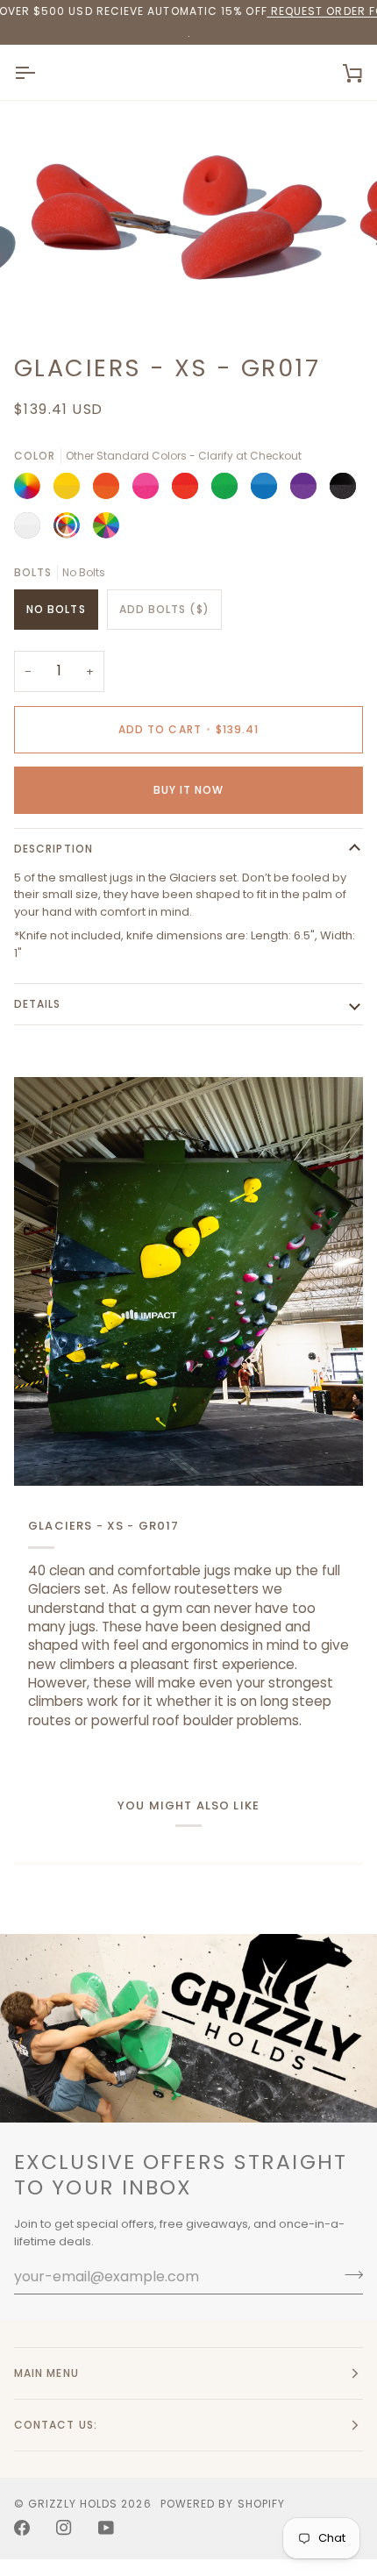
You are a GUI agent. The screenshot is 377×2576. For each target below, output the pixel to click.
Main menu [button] (46, 2373)
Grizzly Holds (73, 2504)
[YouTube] (106, 2528)
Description (53, 849)
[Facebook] (22, 2528)
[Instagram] (64, 2528)
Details (38, 1004)
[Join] (349, 2274)
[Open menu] (40, 72)
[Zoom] (61, 294)
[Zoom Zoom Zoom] (188, 220)
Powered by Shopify (223, 2504)
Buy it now (189, 790)
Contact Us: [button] (56, 2425)
